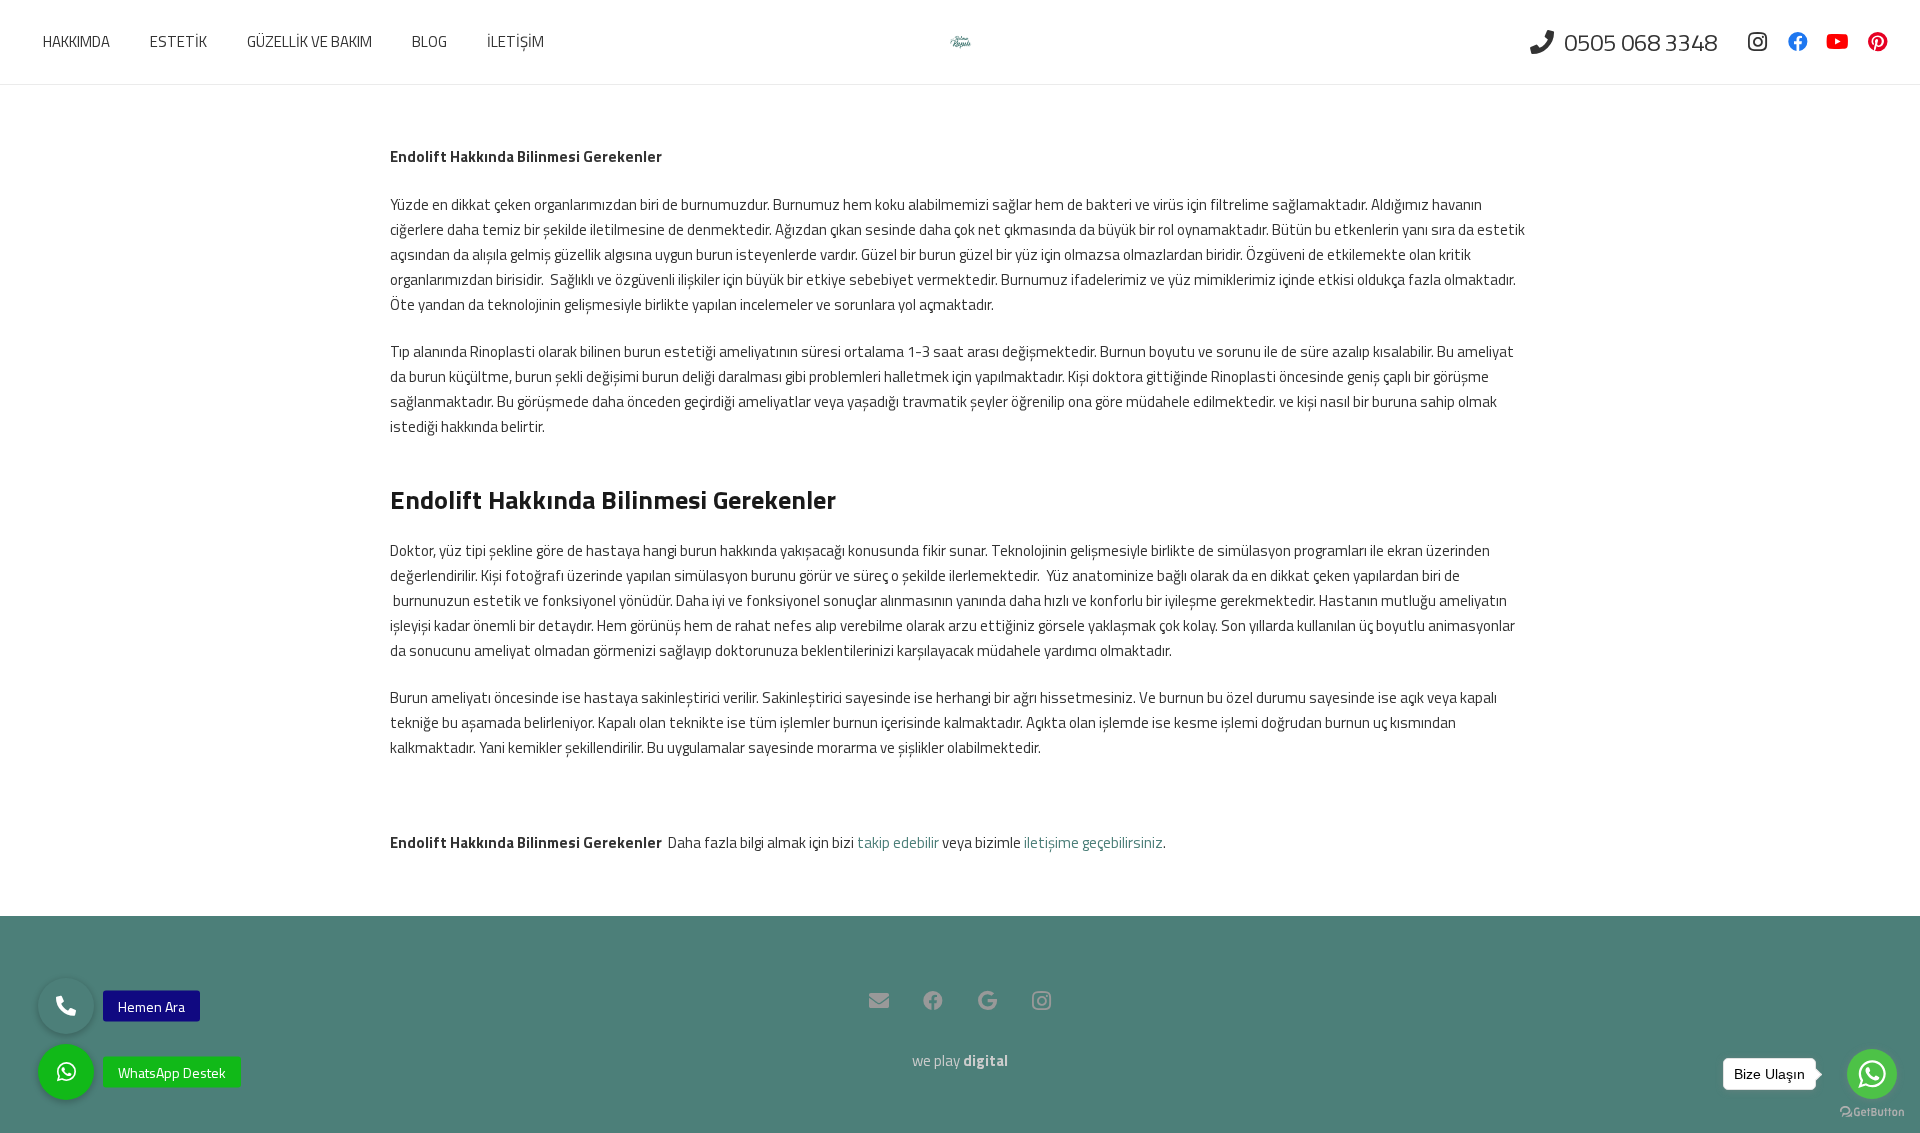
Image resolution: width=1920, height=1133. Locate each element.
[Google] (987, 1001)
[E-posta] (879, 1001)
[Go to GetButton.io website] (1872, 1112)
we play (960, 1060)
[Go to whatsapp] (1872, 1074)
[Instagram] (1758, 42)
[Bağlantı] (960, 42)
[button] (66, 1072)
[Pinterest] (1878, 42)
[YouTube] (1838, 42)
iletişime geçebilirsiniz (1093, 842)
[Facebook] (1798, 42)
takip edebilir (898, 842)
